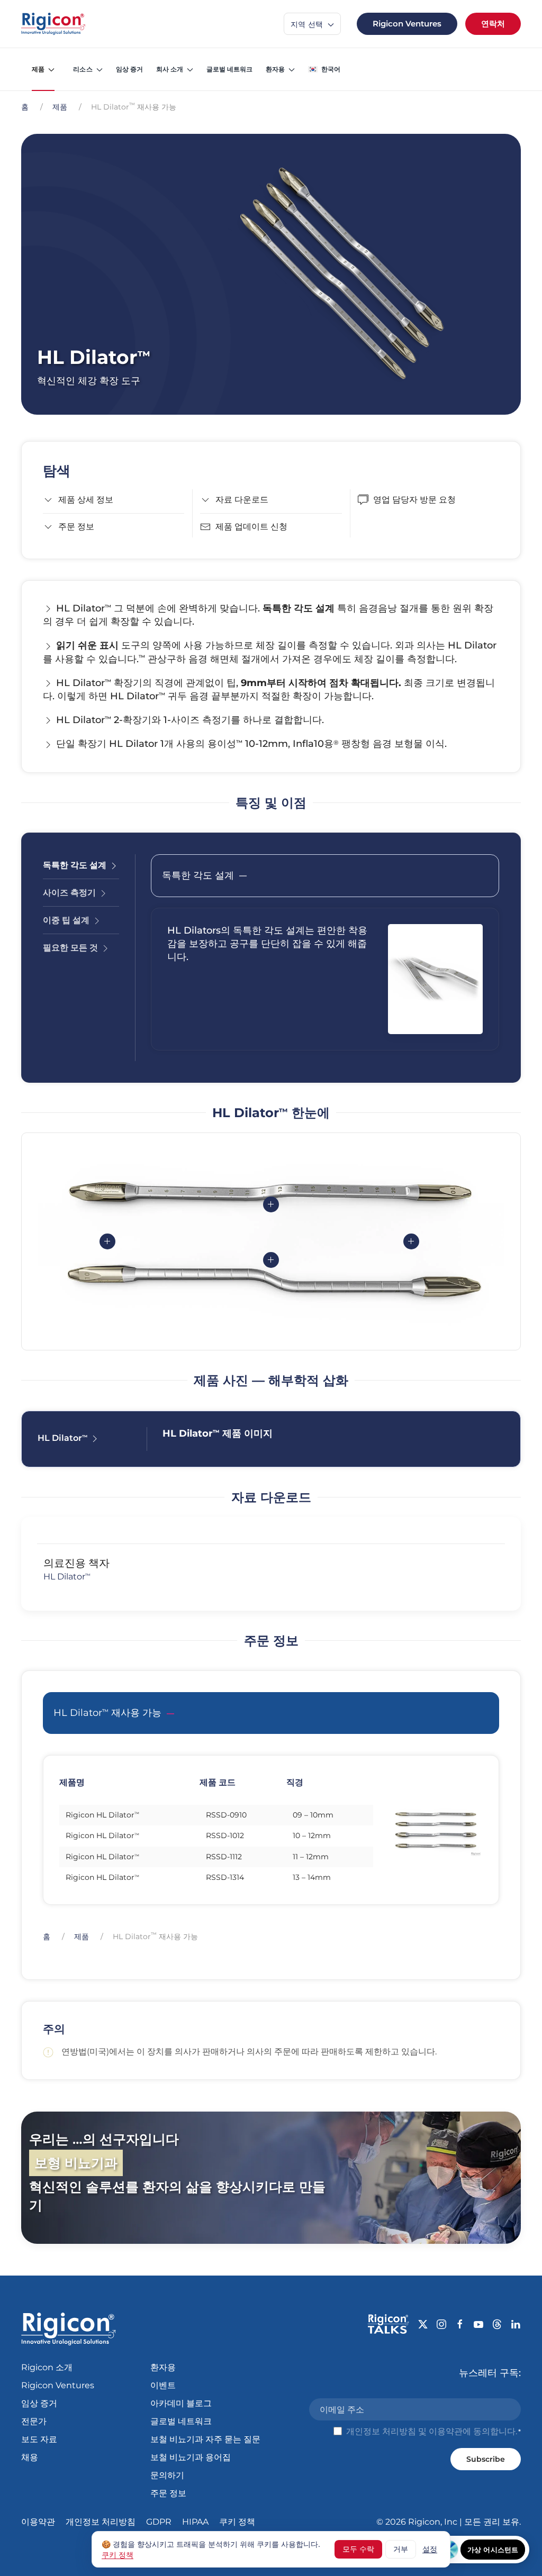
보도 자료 (39, 2439)
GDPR (159, 2522)
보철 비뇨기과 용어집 (191, 2457)
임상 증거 (129, 69)
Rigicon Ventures (407, 24)
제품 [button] (38, 69)
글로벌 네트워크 (229, 69)
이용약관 (446, 2431)
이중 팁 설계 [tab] (67, 920)
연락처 (493, 24)
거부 (401, 2549)
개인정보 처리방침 (381, 2431)
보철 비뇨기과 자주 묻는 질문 (205, 2439)
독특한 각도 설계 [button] (198, 875)
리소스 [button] (83, 69)
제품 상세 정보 (86, 500)
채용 (30, 2457)
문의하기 (167, 2475)
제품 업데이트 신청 (251, 527)
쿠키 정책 (237, 2522)
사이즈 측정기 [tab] (70, 893)
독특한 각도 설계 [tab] (76, 865)
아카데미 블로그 (181, 2403)
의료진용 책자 (76, 1563)
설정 (430, 2549)
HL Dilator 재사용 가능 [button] (107, 1713)
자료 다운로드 (242, 500)
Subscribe (486, 2459)
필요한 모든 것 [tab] (71, 948)
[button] (324, 69)
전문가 (34, 2421)
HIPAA (195, 2522)
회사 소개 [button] (170, 69)
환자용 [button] (275, 69)
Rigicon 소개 (47, 2367)
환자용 (163, 2367)
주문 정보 (76, 527)
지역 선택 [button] (308, 24)
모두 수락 (358, 2549)
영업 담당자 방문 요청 (414, 500)
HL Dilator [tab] (62, 1438)
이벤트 (163, 2385)
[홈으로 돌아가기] (53, 24)
